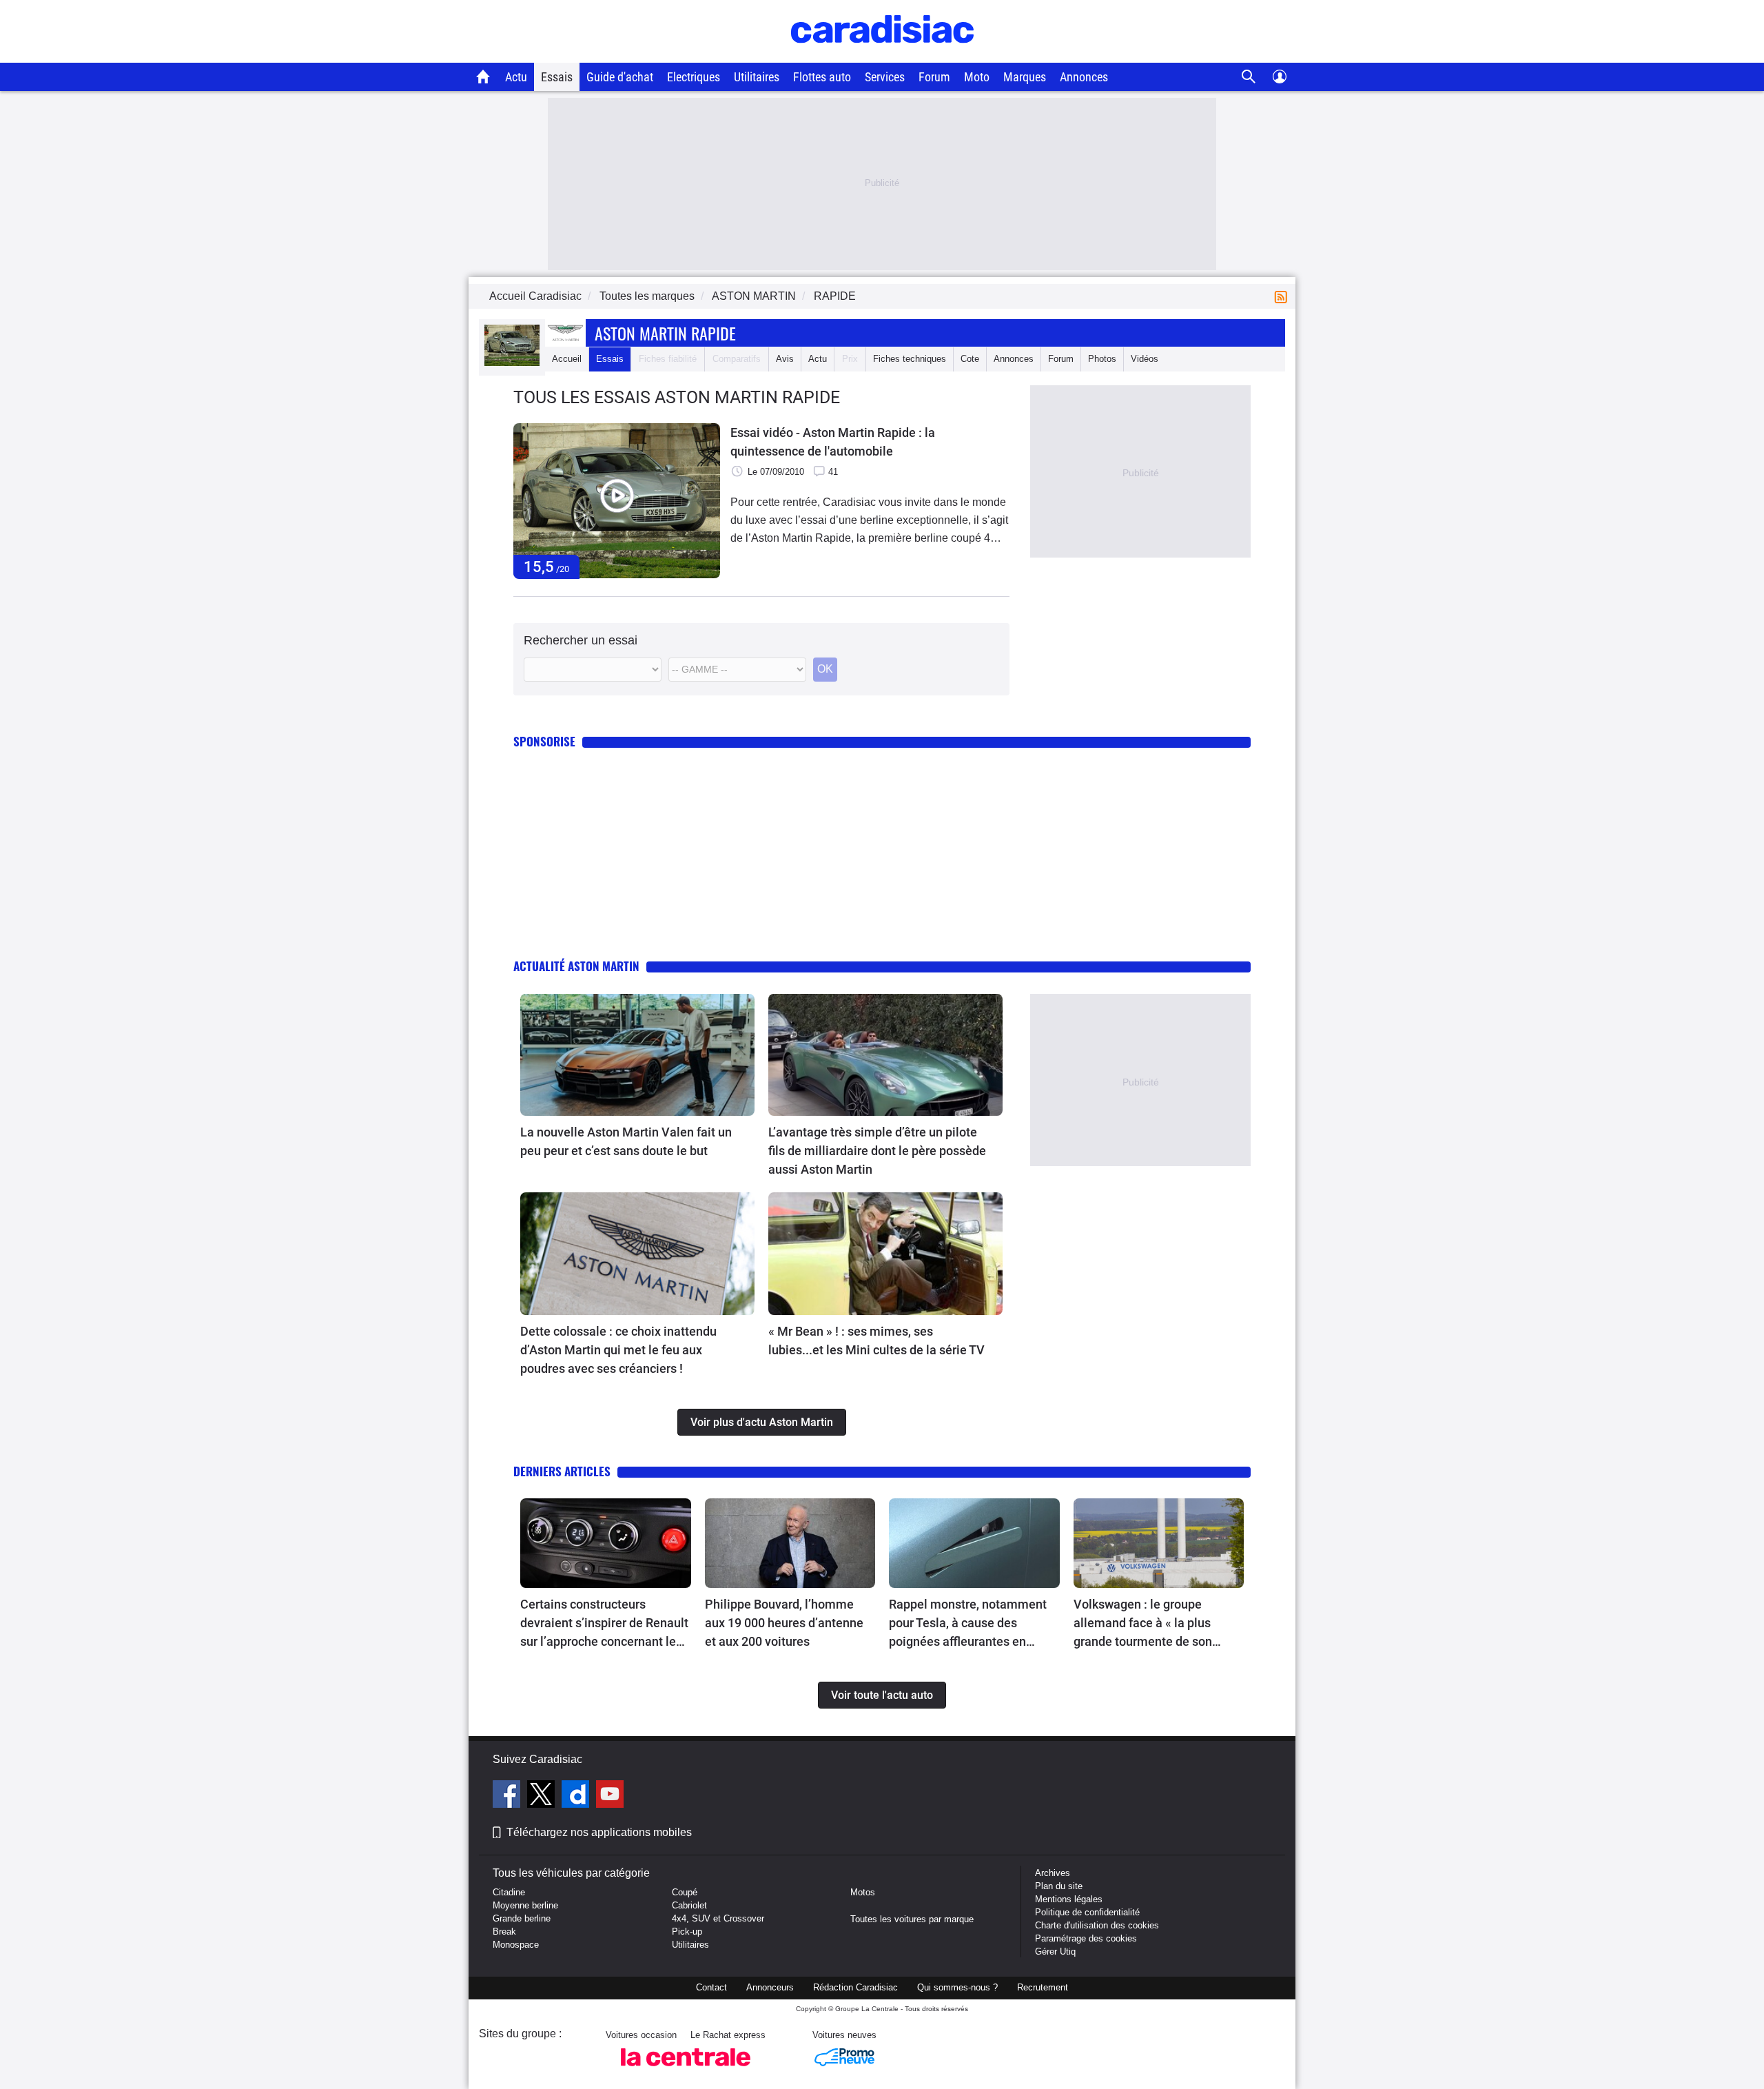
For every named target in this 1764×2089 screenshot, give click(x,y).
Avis (785, 359)
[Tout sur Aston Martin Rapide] (512, 363)
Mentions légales (1069, 1899)
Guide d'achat (620, 77)
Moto (977, 77)
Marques (1025, 77)
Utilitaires (757, 77)
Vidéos (1145, 359)
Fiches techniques (910, 359)
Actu (516, 77)
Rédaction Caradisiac (855, 1987)
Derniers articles (562, 1471)
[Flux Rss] (1284, 296)
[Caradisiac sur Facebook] (508, 1796)
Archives (1053, 1873)
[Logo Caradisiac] (882, 55)
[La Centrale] (686, 2070)
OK (825, 669)
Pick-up (687, 1932)
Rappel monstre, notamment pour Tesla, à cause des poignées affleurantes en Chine (968, 1624)
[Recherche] (1249, 77)
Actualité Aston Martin (576, 966)
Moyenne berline (525, 1905)
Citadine (509, 1892)
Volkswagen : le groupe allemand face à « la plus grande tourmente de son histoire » (1143, 1624)
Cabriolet (689, 1905)
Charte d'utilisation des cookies (1097, 1925)
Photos (1102, 359)
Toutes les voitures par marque (912, 1919)
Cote (970, 359)
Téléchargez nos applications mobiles (599, 1832)
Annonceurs (770, 1987)
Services (885, 77)
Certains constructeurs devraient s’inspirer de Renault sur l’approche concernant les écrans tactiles (604, 1624)
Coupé (685, 1892)
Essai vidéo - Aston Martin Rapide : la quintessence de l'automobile (833, 442)
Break (504, 1932)
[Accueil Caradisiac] (483, 77)
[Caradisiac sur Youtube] (610, 1796)
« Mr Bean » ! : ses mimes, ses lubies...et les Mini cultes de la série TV (876, 1341)
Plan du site (1059, 1886)
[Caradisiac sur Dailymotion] (577, 1796)
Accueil (567, 359)
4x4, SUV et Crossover (718, 1918)
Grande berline (522, 1918)
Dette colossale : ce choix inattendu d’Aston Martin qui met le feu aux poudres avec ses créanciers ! (618, 1350)
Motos (863, 1892)
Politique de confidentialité (1087, 1912)
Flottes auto (822, 77)
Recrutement (1043, 1987)
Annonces (1084, 77)
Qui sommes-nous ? (957, 1987)
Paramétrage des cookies (1086, 1938)
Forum (934, 77)
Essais (557, 77)
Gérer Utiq (1055, 1952)
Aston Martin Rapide (665, 333)
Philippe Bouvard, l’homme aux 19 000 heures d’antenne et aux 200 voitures (784, 1623)
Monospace (516, 1945)
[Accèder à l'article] (637, 1055)
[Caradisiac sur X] (543, 1796)
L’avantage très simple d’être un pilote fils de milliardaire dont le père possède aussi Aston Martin (877, 1151)
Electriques (694, 77)
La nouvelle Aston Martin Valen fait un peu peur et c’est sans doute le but (626, 1141)
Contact (711, 1987)
